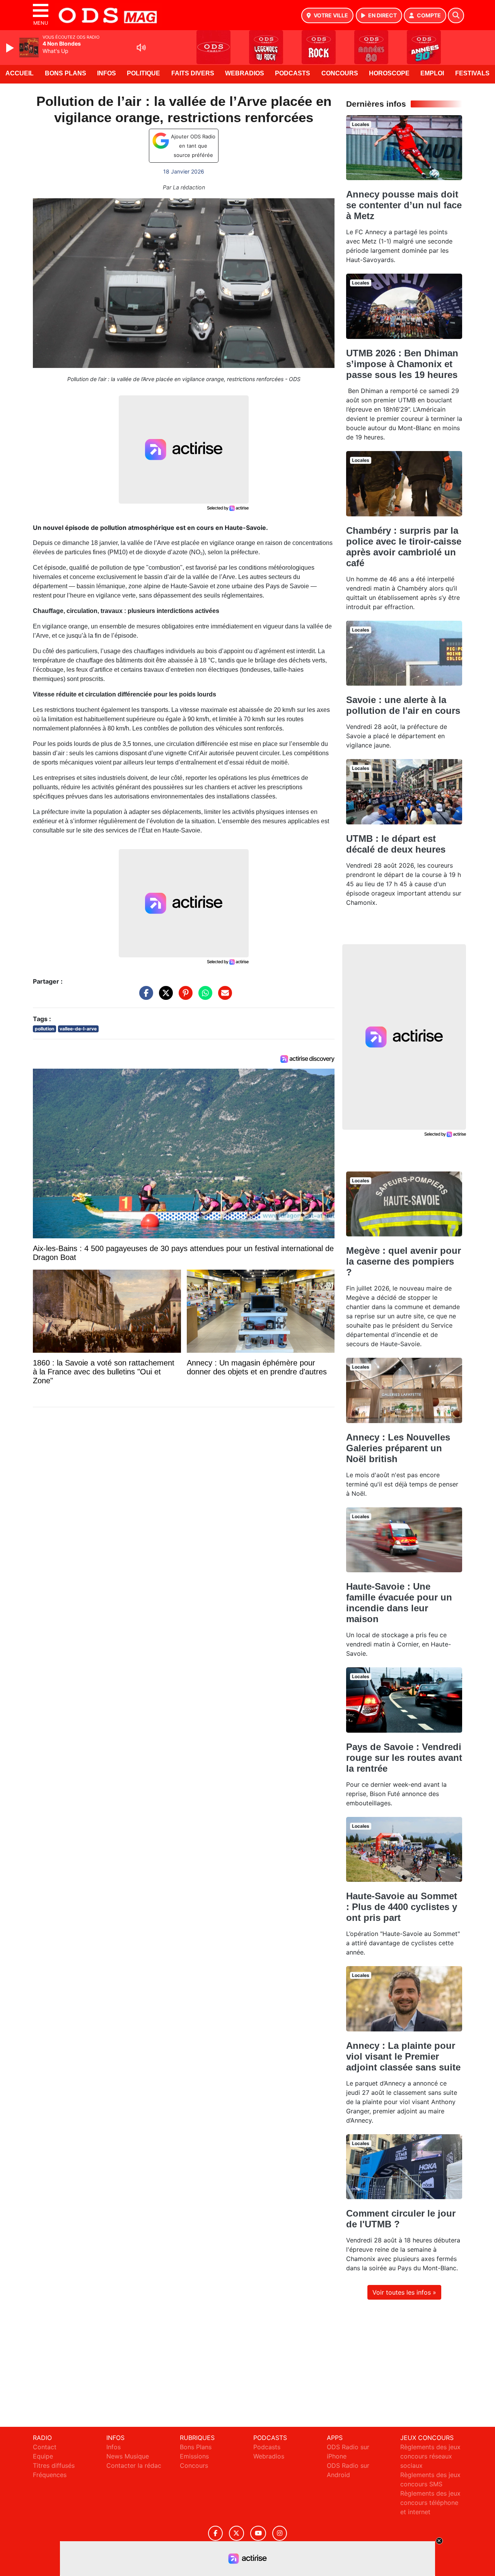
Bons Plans (66, 73)
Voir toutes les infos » (404, 2292)
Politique (143, 73)
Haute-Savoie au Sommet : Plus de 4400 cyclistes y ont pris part (402, 1907)
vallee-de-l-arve (78, 1029)
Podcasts (293, 73)
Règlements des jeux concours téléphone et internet (430, 2503)
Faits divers (193, 73)
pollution (44, 1029)
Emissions (194, 2456)
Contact (45, 2447)
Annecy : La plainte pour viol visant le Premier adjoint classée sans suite (403, 2056)
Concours (340, 73)
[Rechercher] (456, 15)
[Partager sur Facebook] (144, 997)
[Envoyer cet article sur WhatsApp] (203, 997)
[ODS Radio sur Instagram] (280, 2533)
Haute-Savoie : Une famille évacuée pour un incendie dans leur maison (399, 1603)
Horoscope (389, 73)
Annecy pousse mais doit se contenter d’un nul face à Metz (404, 205)
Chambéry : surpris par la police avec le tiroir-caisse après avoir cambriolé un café (404, 547)
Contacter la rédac (134, 2465)
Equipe (43, 2456)
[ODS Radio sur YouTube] (258, 2533)
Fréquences (50, 2475)
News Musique (128, 2456)
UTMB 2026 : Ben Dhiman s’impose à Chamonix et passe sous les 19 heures (402, 364)
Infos (107, 73)
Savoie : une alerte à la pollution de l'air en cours (403, 705)
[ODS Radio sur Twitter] (236, 2533)
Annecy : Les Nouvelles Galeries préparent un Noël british (398, 1448)
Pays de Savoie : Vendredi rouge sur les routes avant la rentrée (404, 1758)
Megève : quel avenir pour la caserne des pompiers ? (404, 1261)
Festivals (472, 73)
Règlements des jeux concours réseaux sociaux (430, 2456)
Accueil (20, 73)
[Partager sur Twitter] (164, 997)
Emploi (432, 73)
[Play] (11, 48)
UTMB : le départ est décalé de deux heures (396, 844)
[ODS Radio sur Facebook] (215, 2533)
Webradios (245, 73)
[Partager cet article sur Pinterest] (184, 997)
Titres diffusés (54, 2465)
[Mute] (141, 48)
